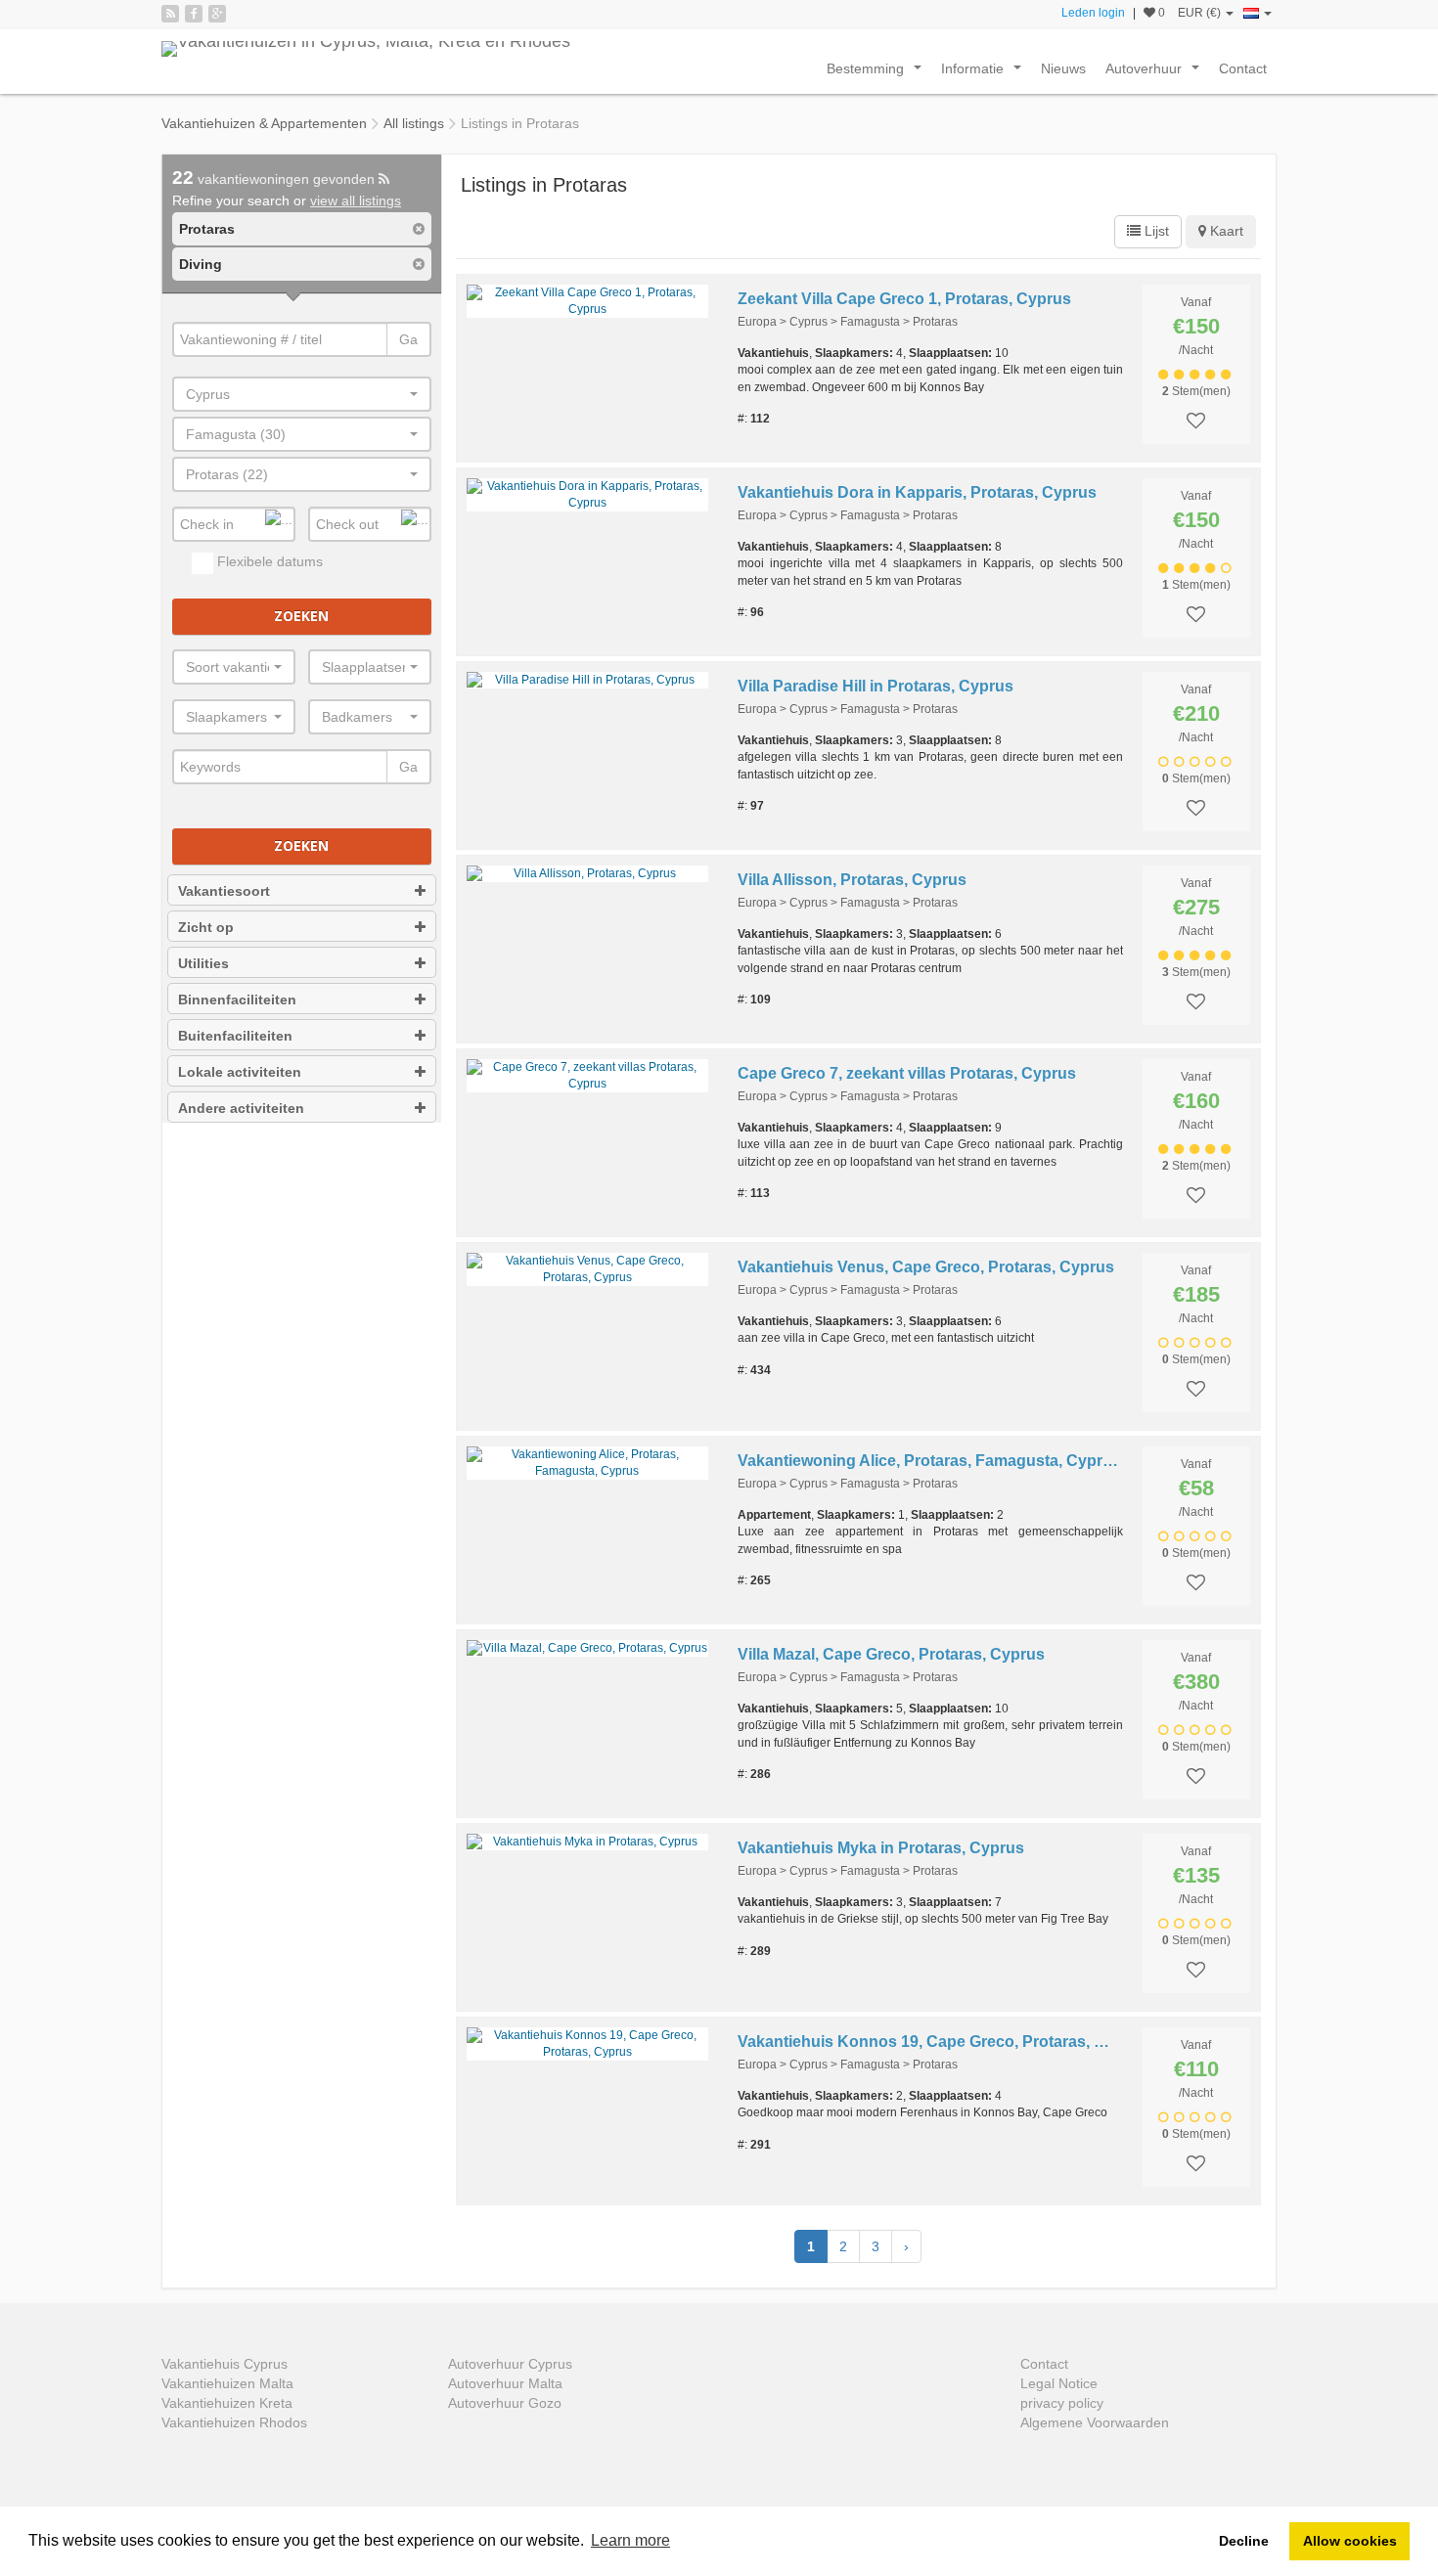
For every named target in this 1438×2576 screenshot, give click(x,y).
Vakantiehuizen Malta (227, 2383)
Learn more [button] (630, 2540)
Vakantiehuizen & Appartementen (264, 123)
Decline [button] (1244, 2541)
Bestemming (878, 73)
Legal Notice (1059, 2383)
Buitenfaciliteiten (235, 1036)
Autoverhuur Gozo (505, 2403)
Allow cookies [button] (1350, 2541)
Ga (408, 339)
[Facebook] (194, 14)
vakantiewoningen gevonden (275, 179)
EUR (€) (1201, 13)
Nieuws (1063, 68)
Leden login (1093, 13)
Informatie (985, 73)
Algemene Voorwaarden (1095, 2422)
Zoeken (301, 616)
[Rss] (170, 14)
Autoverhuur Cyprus (510, 2364)
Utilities (203, 963)
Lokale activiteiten (240, 1072)
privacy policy (1062, 2403)
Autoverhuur (1156, 73)
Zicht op (206, 927)
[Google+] (217, 14)
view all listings (356, 200)
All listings (414, 123)
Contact (1243, 68)
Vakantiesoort (224, 891)
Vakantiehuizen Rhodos (234, 2422)
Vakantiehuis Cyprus (225, 2364)
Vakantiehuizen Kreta (227, 2403)
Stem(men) (1196, 391)
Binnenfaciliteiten (237, 999)
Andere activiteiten (241, 1108)
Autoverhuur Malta (505, 2383)
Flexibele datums (268, 561)
